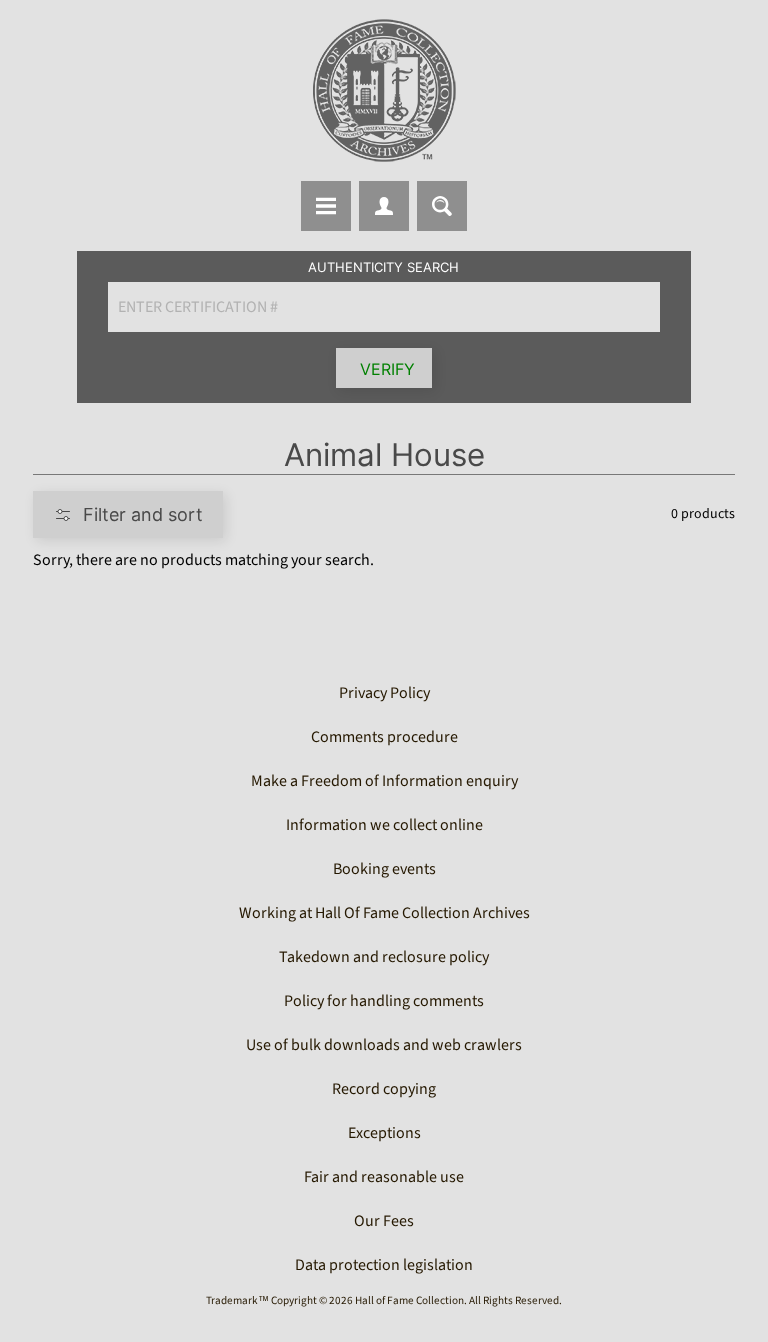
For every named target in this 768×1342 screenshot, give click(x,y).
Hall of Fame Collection (409, 1300)
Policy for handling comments (384, 1001)
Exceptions (384, 1133)
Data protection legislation (384, 1265)
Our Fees (384, 1221)
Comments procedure (384, 737)
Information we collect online (384, 825)
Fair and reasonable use (384, 1177)
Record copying (384, 1089)
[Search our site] (442, 206)
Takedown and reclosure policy (384, 957)
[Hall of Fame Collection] (384, 90)
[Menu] (326, 206)
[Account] (384, 206)
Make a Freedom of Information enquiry (384, 781)
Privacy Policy (384, 693)
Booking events (384, 869)
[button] (128, 514)
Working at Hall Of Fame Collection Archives (384, 913)
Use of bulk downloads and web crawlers (384, 1045)
